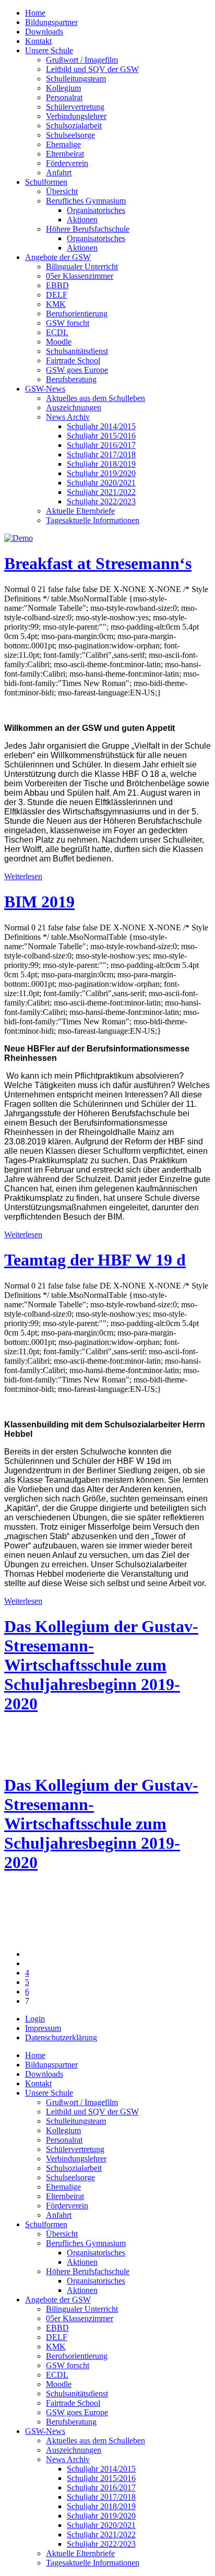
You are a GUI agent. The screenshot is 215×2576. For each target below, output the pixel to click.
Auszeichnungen (74, 407)
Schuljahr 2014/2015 (101, 426)
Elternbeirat (65, 154)
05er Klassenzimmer (80, 276)
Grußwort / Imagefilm (82, 60)
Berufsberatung (71, 379)
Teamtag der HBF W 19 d (95, 1260)
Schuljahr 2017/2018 (101, 454)
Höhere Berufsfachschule (88, 229)
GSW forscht (68, 323)
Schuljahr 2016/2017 (101, 445)
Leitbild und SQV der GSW (92, 69)
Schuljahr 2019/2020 (101, 473)
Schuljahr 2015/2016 (101, 436)
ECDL (57, 332)
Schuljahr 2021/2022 (101, 492)
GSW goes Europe (77, 370)
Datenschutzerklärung (61, 2037)
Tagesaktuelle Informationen (93, 520)
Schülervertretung (75, 107)
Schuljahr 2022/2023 (101, 501)
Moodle (59, 342)
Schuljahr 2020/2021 (101, 483)
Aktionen (82, 220)
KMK (56, 304)
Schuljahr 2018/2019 (101, 464)
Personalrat (64, 97)
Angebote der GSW (58, 257)
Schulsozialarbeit (74, 126)
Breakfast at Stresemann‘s (98, 563)
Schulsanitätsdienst (77, 351)
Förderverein (67, 163)
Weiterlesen (23, 876)
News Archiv (68, 417)
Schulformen (46, 182)
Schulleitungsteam (76, 79)
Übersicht (62, 191)
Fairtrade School (73, 361)
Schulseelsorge (70, 135)
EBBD (57, 285)
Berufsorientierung (77, 314)
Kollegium (63, 88)
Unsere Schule (49, 50)
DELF (57, 295)
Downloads (44, 32)
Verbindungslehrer (76, 116)
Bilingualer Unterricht (82, 267)
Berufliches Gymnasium (86, 201)
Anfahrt (59, 173)
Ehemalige (63, 144)
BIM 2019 (39, 902)
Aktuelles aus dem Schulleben (95, 398)
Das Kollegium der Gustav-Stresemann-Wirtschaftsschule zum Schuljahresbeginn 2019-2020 (101, 1665)
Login (35, 2019)
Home (35, 13)
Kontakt (38, 41)
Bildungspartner (51, 22)
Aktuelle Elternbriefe (80, 511)
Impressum (43, 2028)
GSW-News (45, 389)
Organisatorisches (96, 210)
